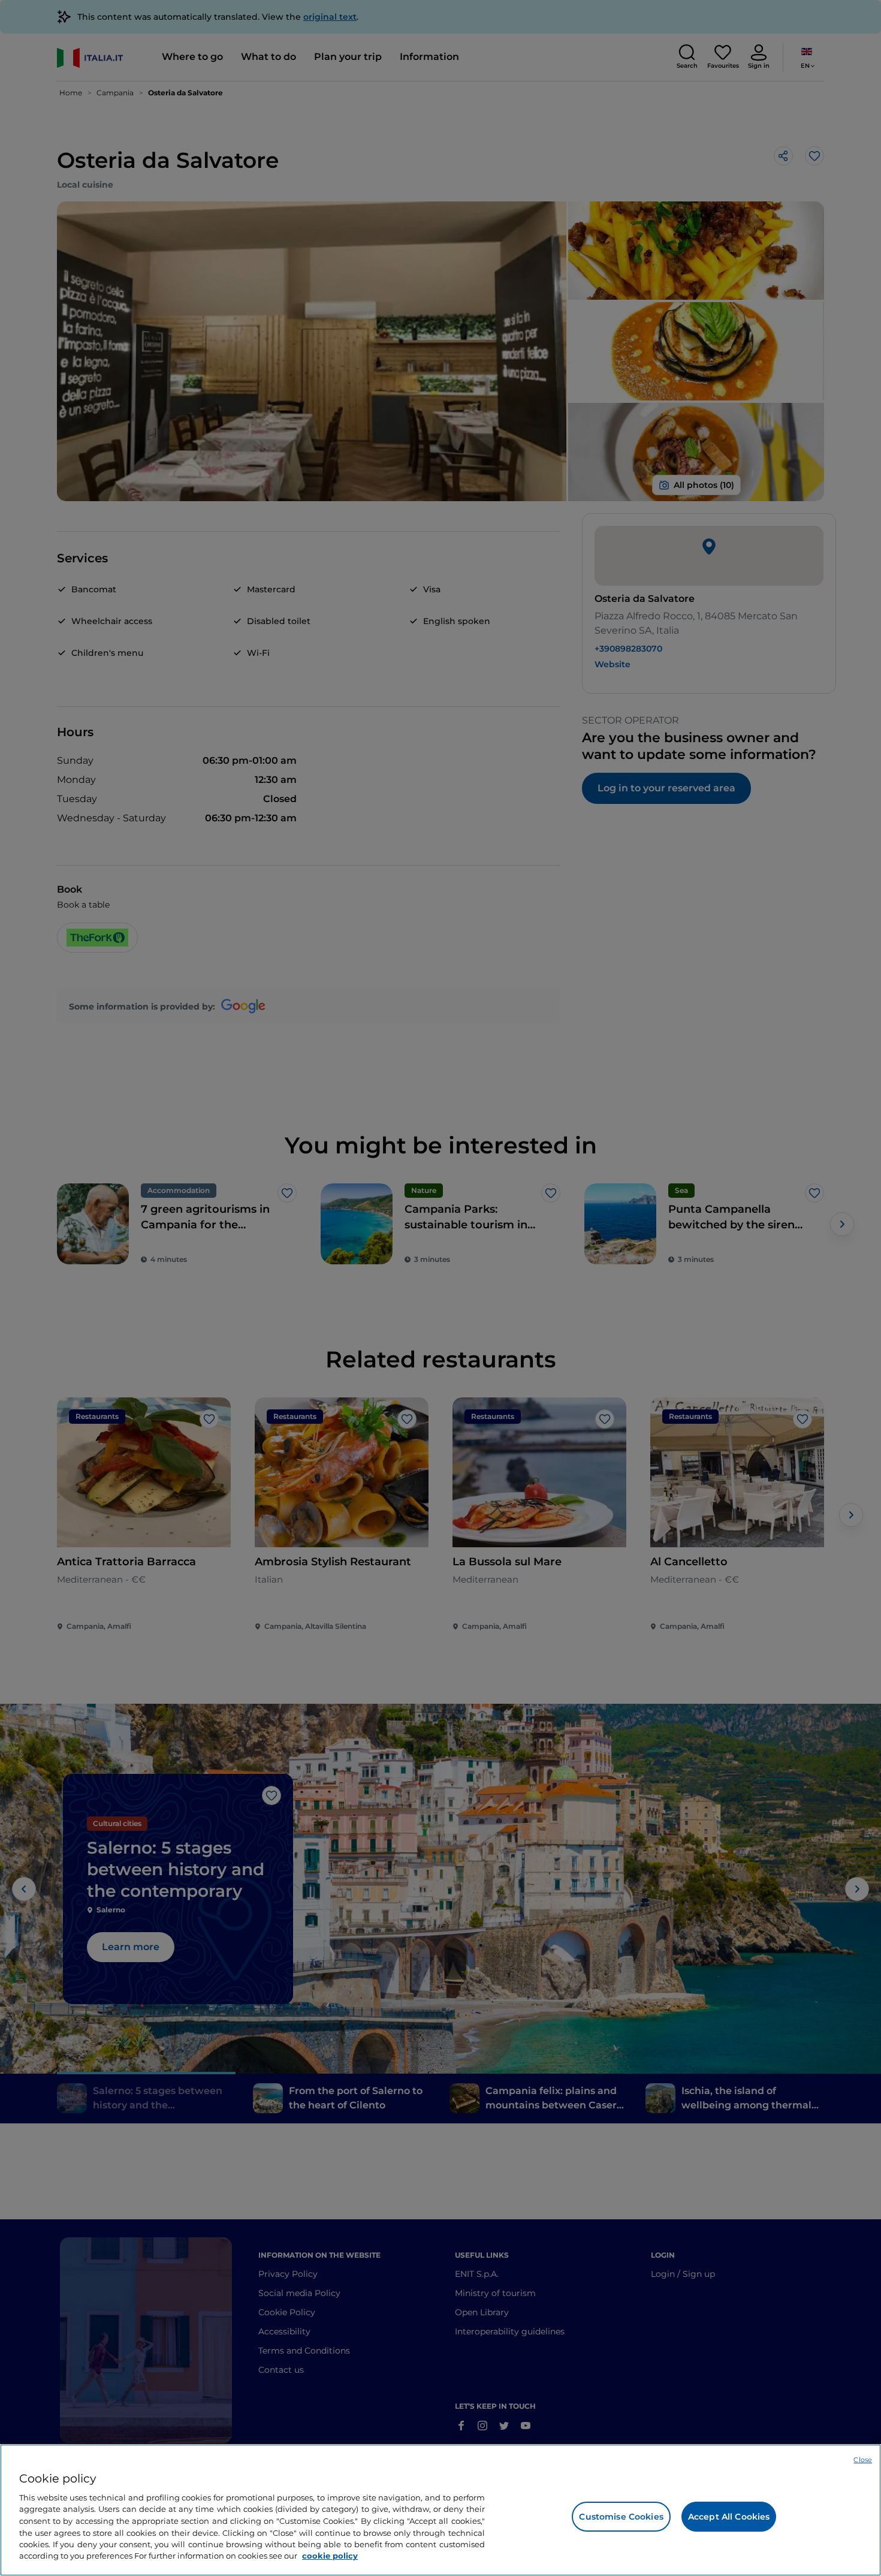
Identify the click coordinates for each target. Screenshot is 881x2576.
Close (863, 2460)
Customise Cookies (621, 2517)
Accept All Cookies (729, 2517)
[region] (441, 2510)
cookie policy (330, 2556)
